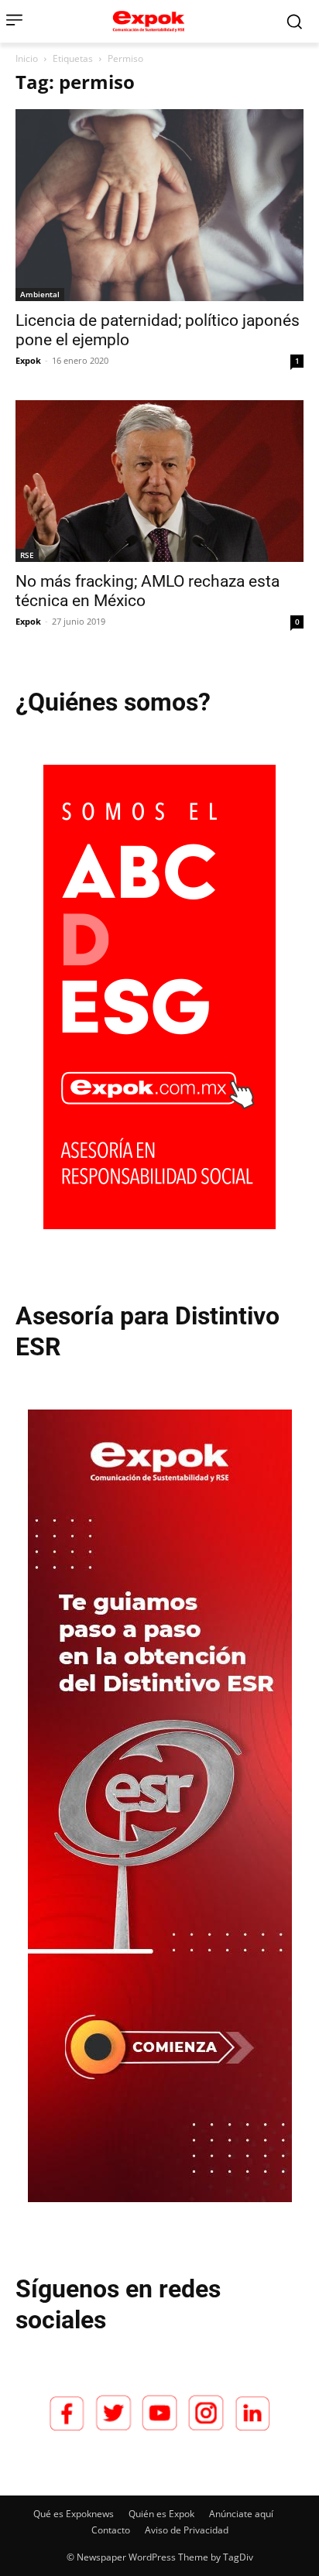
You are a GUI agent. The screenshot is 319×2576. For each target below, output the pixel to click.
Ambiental (40, 294)
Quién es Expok (161, 2514)
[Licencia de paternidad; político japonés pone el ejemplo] (159, 205)
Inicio (27, 58)
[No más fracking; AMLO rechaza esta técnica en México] (159, 481)
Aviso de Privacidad (187, 2530)
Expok (28, 360)
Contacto (111, 2530)
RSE (27, 555)
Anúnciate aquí (241, 2514)
